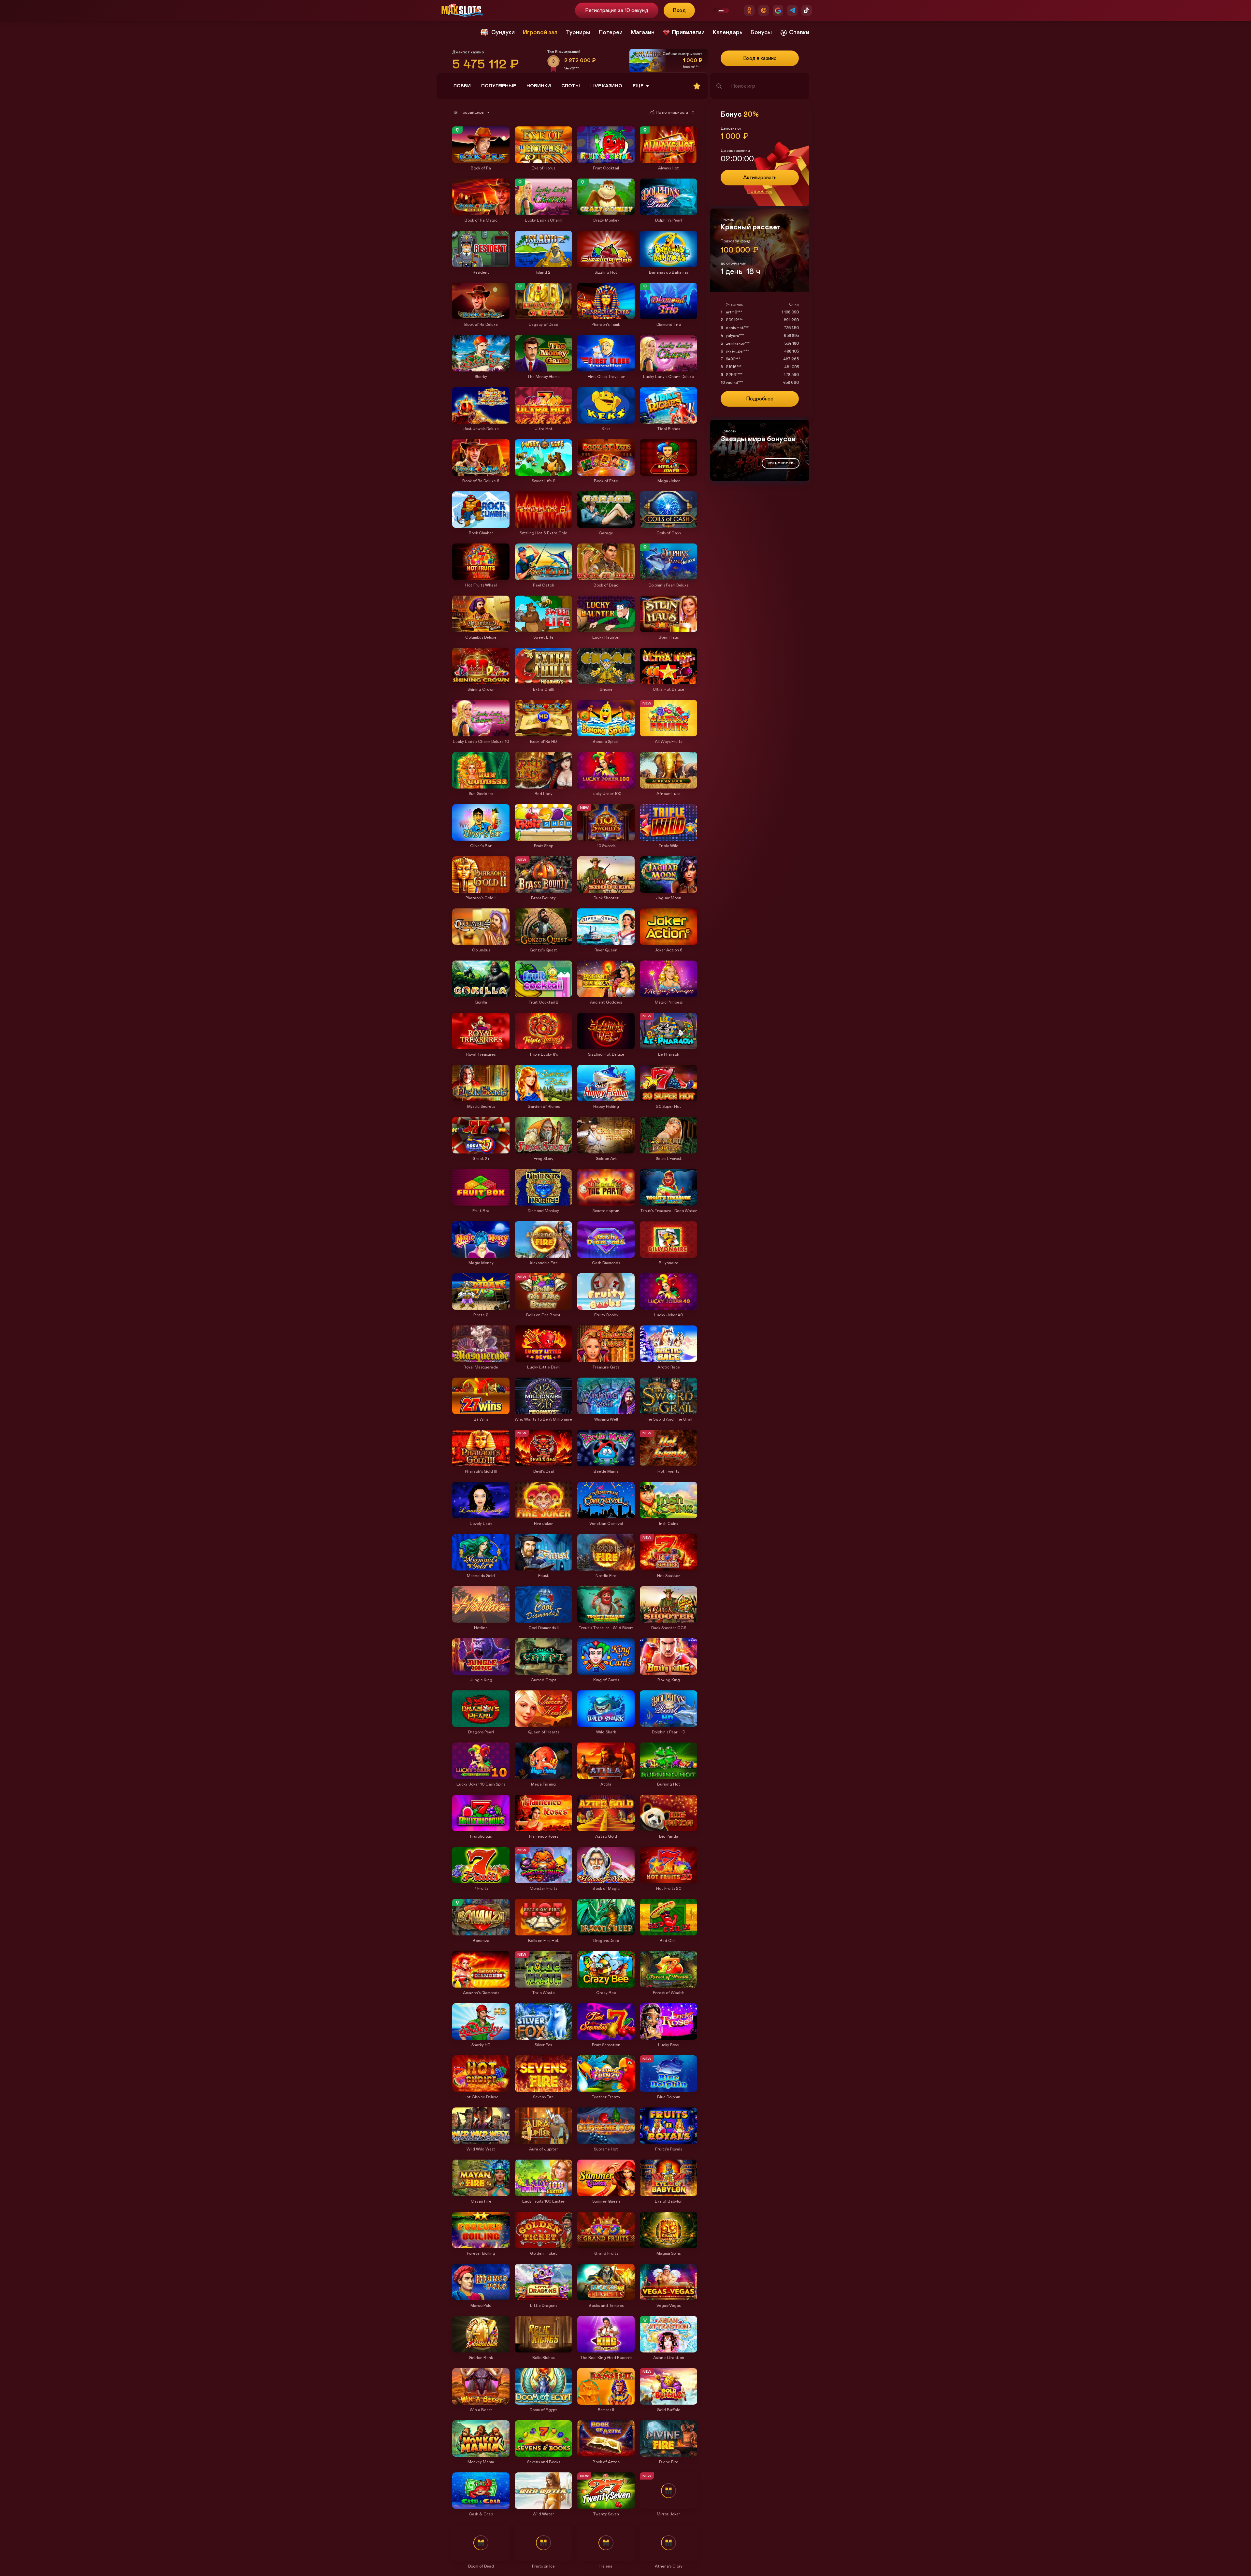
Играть (481, 160)
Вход (679, 10)
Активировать (760, 178)
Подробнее (760, 192)
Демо (460, 127)
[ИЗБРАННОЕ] (697, 86)
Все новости (781, 463)
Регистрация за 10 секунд (617, 10)
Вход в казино (760, 58)
